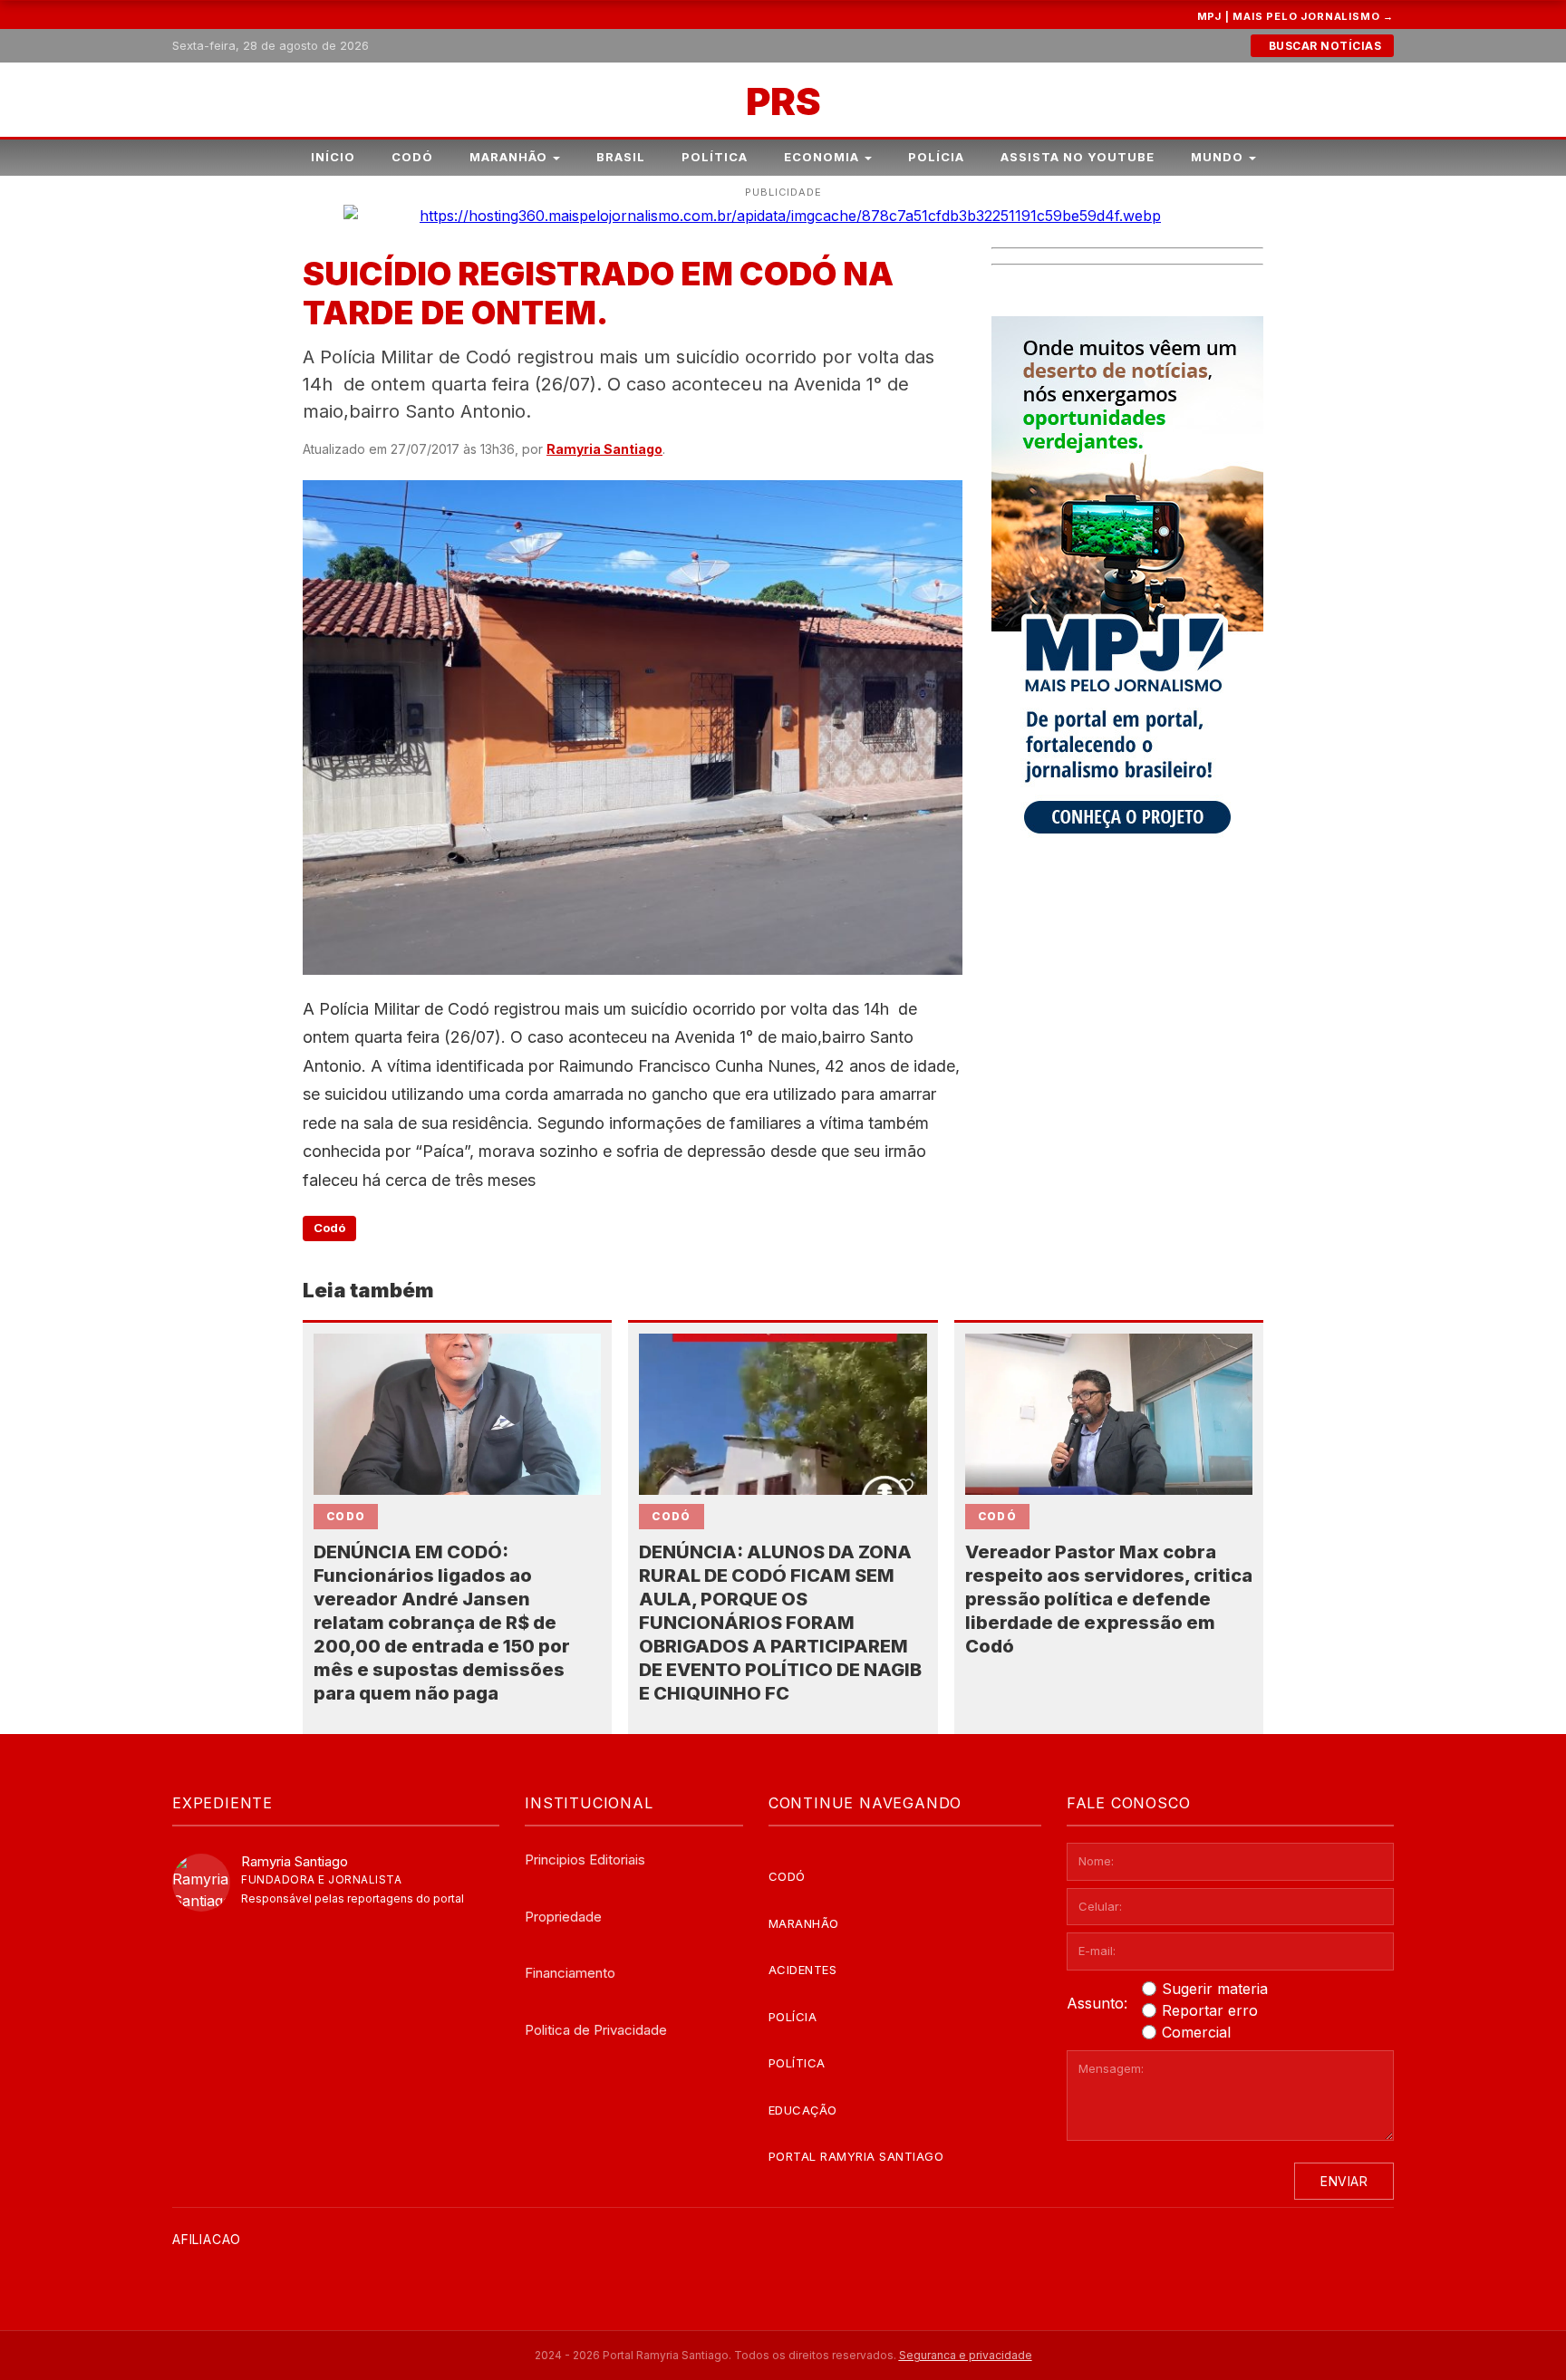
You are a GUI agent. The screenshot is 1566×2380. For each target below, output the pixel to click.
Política (715, 157)
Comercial (1196, 2032)
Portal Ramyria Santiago (856, 2156)
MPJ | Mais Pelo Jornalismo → (1295, 16)
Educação (803, 2110)
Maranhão (508, 157)
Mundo (1217, 157)
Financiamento (570, 1973)
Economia (822, 157)
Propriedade (563, 1917)
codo (346, 1516)
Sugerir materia (1215, 1989)
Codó (412, 157)
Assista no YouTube (1078, 157)
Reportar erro (1210, 2010)
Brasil (621, 157)
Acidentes (803, 1970)
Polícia (936, 157)
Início (333, 157)
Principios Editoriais (585, 1860)
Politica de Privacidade (596, 2030)
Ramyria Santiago (604, 449)
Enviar (1344, 2181)
